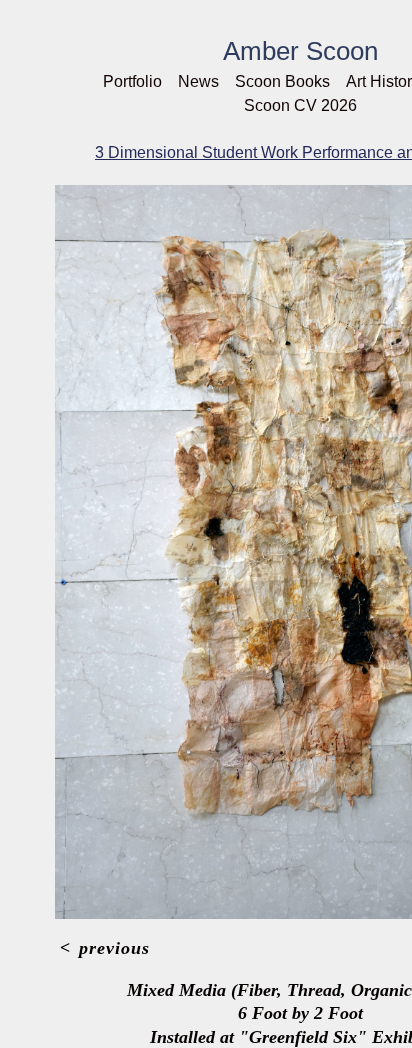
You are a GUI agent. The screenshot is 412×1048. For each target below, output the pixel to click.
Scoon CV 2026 (300, 105)
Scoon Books (282, 81)
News (198, 81)
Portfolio (132, 81)
